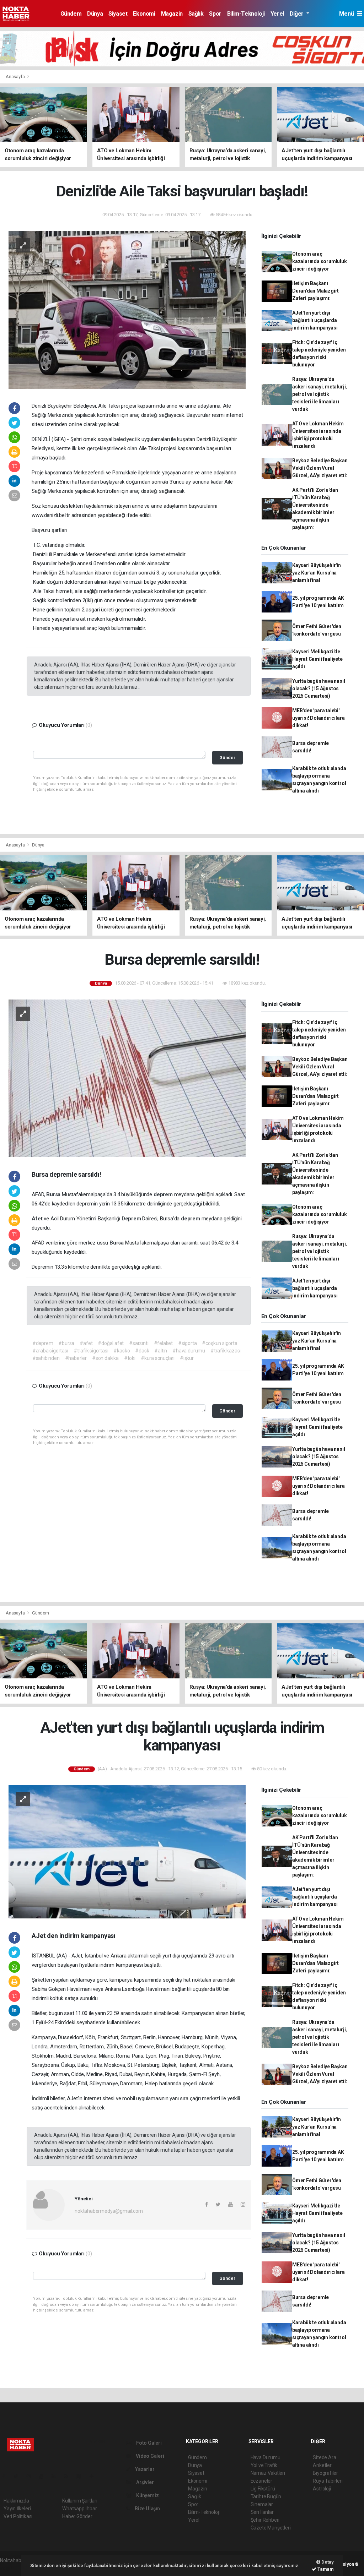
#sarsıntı (139, 1343)
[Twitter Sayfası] (19, 2476)
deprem (164, 1194)
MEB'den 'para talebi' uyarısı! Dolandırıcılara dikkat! (318, 718)
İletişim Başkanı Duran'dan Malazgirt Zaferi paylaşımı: (315, 291)
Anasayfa (16, 77)
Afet (38, 1219)
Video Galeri (149, 2456)
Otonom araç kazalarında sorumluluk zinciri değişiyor (320, 261)
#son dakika (105, 1358)
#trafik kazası (226, 1351)
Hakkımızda (16, 2501)
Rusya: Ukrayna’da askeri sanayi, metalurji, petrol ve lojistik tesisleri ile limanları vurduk (320, 394)
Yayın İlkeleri (17, 2509)
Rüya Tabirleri (328, 2481)
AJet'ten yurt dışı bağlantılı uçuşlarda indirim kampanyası (315, 320)
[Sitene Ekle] (94, 2476)
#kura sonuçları (158, 1358)
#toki (130, 1358)
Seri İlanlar (262, 2512)
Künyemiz (147, 2495)
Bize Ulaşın (147, 2509)
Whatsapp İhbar (79, 2509)
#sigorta (187, 1343)
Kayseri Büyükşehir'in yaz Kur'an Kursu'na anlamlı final (317, 573)
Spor (215, 14)
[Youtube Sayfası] (44, 2476)
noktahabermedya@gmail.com (109, 2211)
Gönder (227, 758)
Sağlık (196, 14)
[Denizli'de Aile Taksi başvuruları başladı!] (127, 310)
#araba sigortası (50, 1351)
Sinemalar (262, 2504)
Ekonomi (144, 14)
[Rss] (69, 2476)
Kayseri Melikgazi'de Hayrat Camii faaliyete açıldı (317, 659)
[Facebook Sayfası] (7, 2476)
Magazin (172, 14)
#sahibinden (46, 1358)
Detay (327, 2562)
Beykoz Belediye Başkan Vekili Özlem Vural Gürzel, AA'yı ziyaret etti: (320, 468)
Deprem (132, 1219)
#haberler (76, 1358)
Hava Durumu (266, 2457)
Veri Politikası (18, 2516)
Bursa (54, 1194)
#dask (142, 1351)
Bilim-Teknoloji (246, 14)
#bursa (66, 1343)
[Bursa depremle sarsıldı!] (127, 1078)
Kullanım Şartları (80, 2501)
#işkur (187, 1358)
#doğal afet (111, 1343)
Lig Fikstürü (263, 2489)
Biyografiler (325, 2473)
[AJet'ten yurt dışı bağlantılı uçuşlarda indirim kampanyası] (127, 1851)
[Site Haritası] (82, 2476)
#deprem (43, 1343)
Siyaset (118, 14)
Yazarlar (144, 2469)
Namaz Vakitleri (268, 2473)
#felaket (163, 1343)
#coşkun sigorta (220, 1343)
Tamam (325, 2569)
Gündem (71, 14)
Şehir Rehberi (265, 2520)
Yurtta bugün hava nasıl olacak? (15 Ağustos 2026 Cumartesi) (319, 688)
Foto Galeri (148, 2443)
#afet (86, 1343)
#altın (161, 1351)
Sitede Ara (324, 2457)
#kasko (122, 1351)
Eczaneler (261, 2481)
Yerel (277, 14)
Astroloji (322, 2489)
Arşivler (144, 2482)
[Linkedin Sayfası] (57, 2476)
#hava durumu (189, 1351)
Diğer (297, 14)
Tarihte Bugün (266, 2496)
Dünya (95, 14)
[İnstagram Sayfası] (32, 2476)
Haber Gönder (77, 2516)
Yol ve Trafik (264, 2465)
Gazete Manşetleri (271, 2528)
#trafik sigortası (91, 1351)
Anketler (322, 2465)
